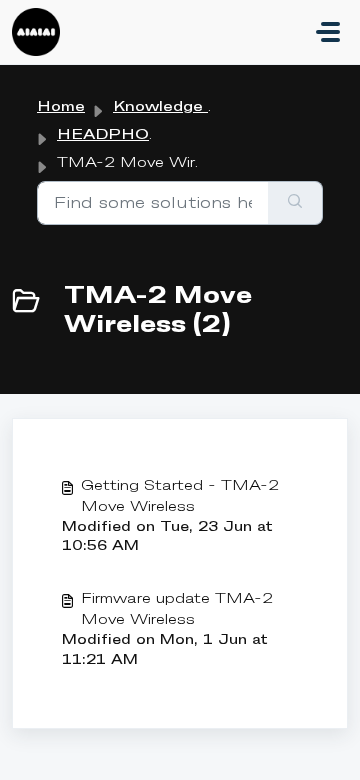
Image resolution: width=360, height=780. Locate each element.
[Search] (295, 203)
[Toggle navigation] (328, 32)
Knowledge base (180, 107)
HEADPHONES (122, 135)
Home (61, 107)
